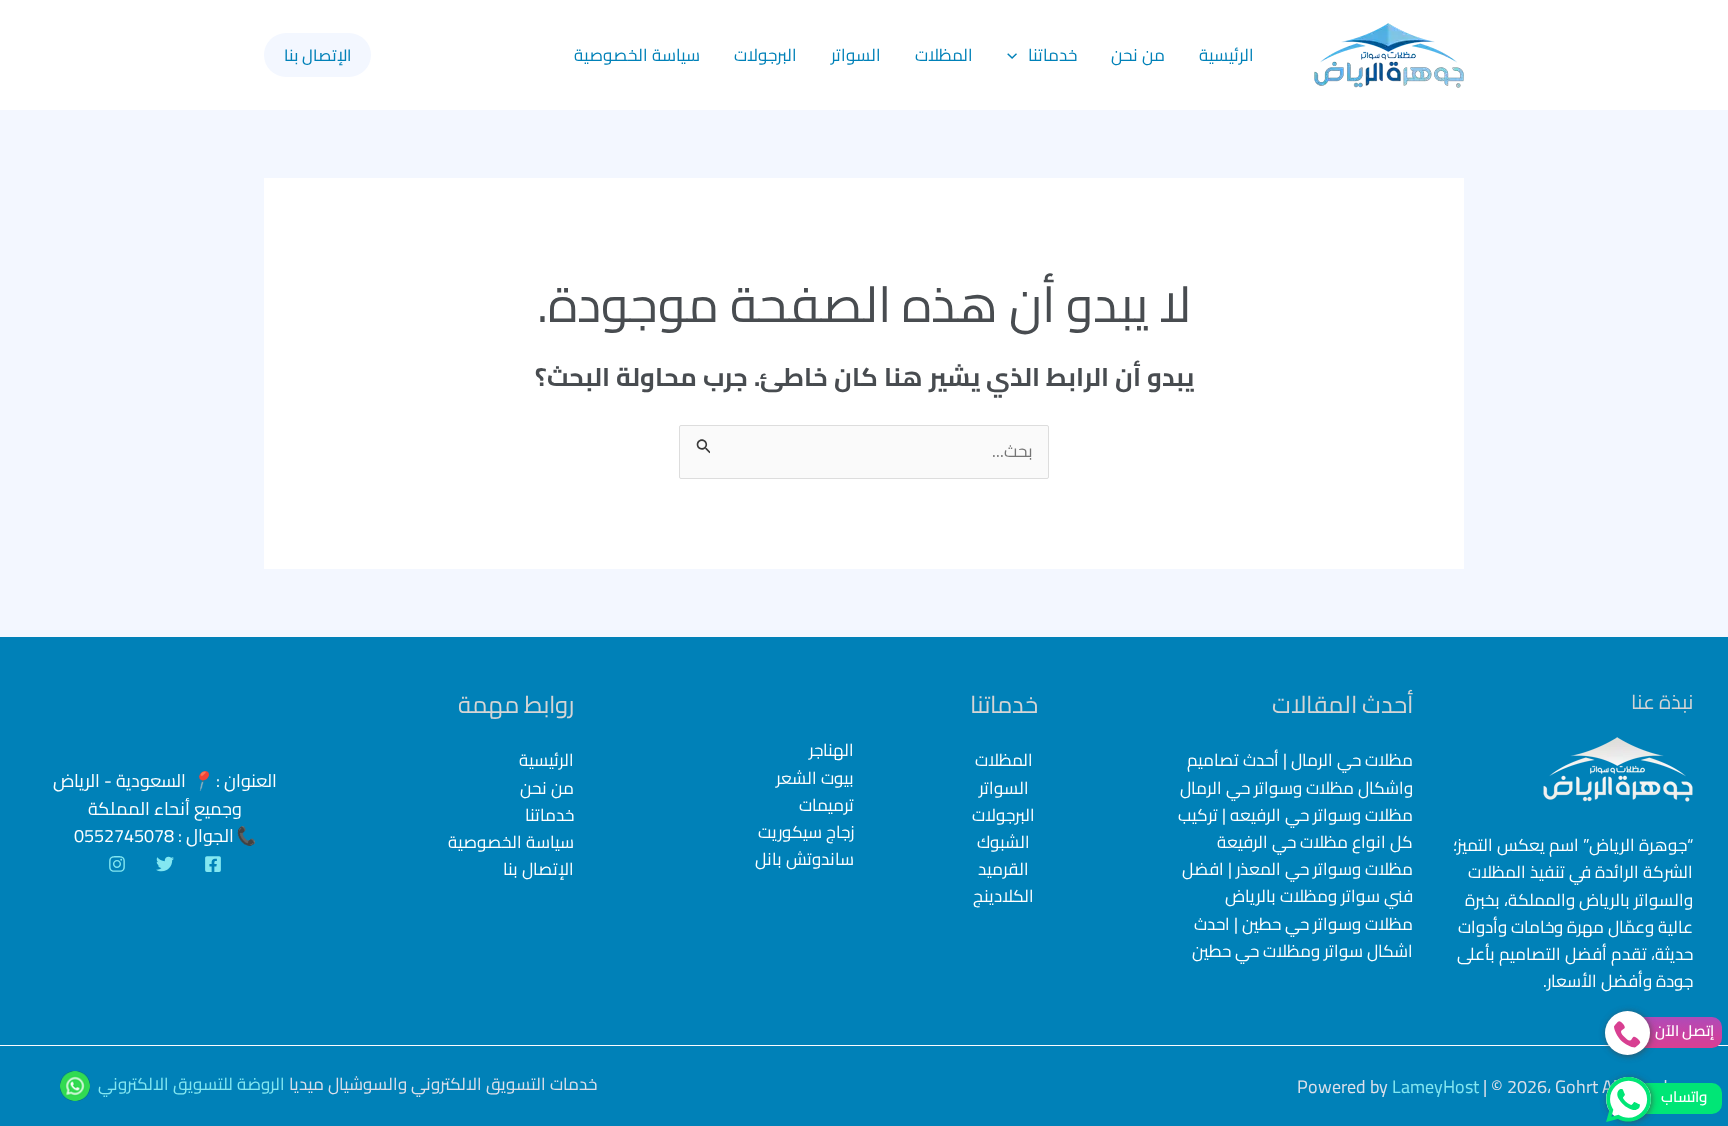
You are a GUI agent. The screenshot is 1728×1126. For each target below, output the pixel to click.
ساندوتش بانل (804, 859)
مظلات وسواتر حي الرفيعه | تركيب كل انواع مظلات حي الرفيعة (1295, 828)
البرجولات (765, 55)
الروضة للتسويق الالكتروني (191, 1084)
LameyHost (1435, 1086)
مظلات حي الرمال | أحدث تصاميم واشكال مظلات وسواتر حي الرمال (1296, 773)
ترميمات (826, 805)
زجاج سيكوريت (806, 832)
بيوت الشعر (815, 778)
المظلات (944, 55)
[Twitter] (165, 864)
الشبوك (1003, 842)
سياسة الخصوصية (637, 55)
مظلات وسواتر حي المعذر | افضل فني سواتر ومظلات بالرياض (1297, 882)
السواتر (856, 55)
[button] (1017, 55)
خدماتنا (1052, 55)
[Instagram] (117, 864)
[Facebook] (213, 864)
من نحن (1138, 55)
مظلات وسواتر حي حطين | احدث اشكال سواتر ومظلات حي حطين (1302, 937)
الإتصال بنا (538, 869)
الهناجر (831, 750)
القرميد (1003, 869)
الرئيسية (1226, 55)
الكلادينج (1003, 896)
